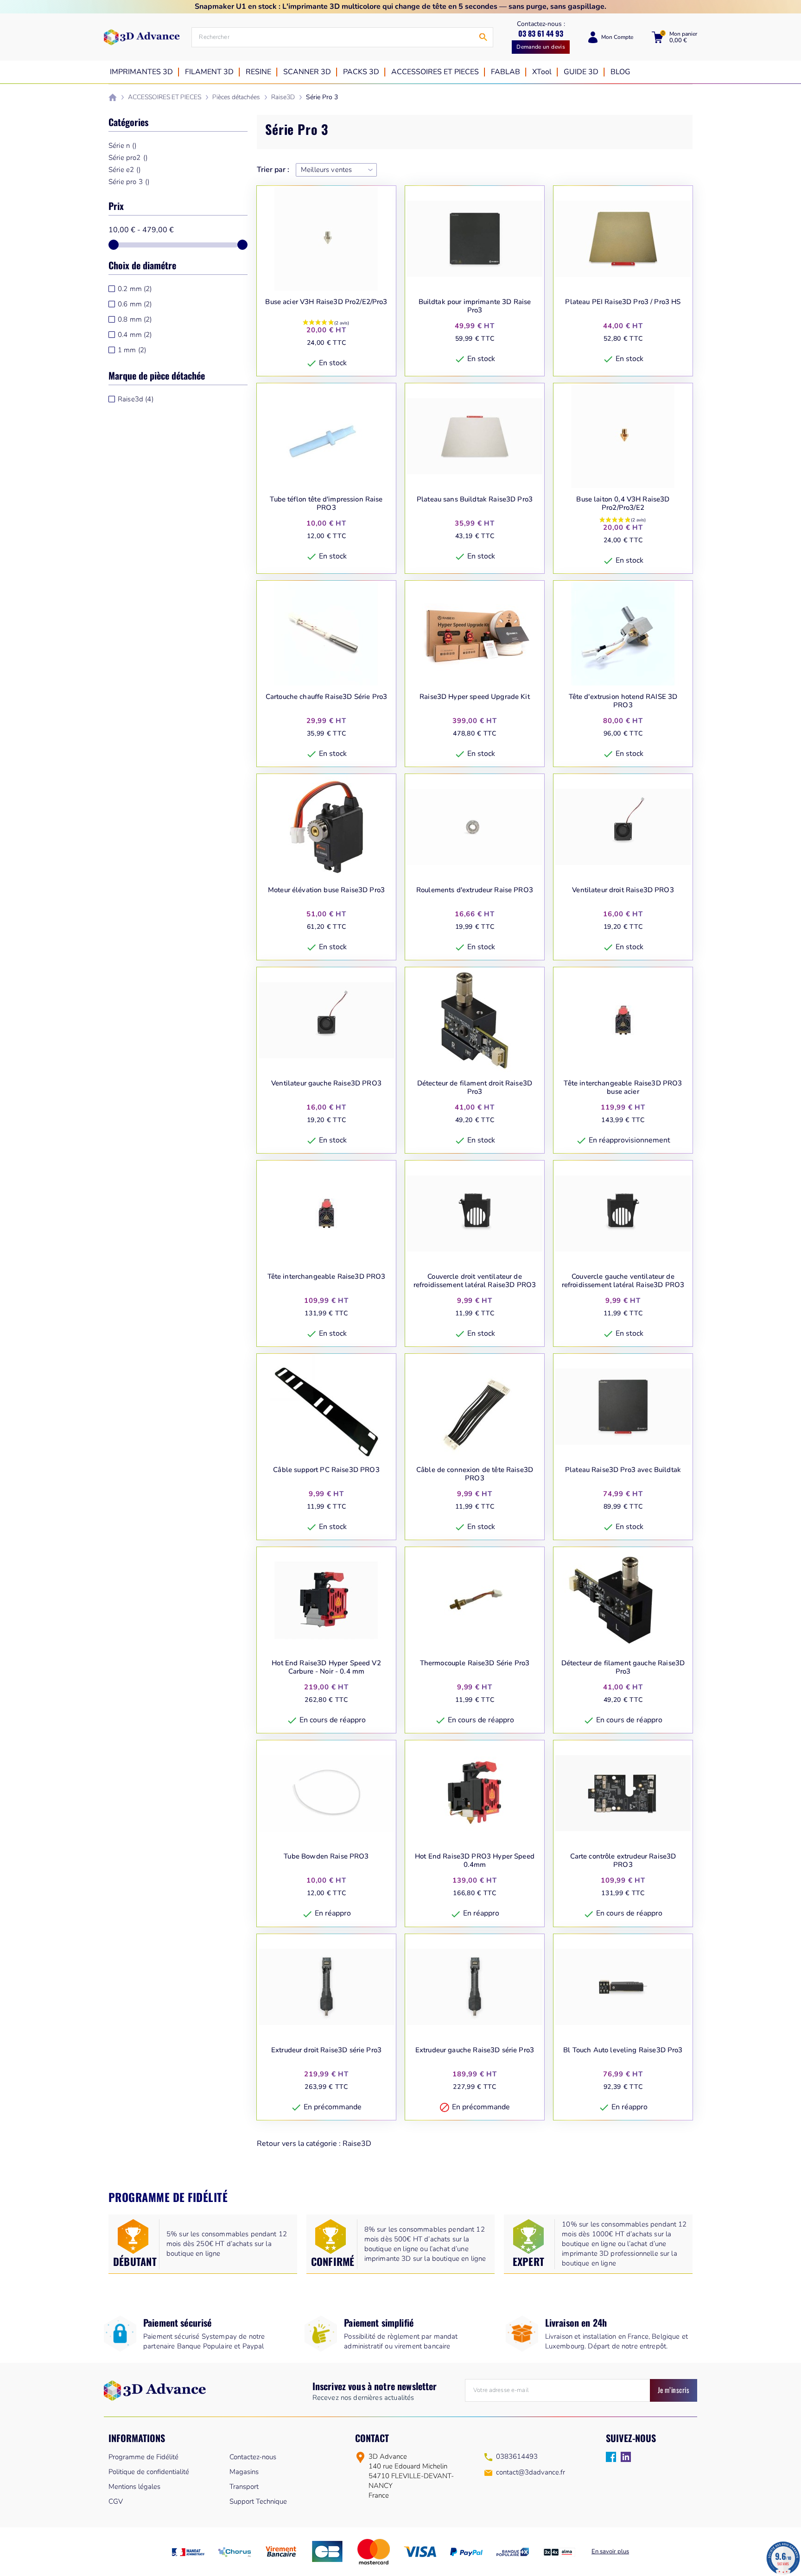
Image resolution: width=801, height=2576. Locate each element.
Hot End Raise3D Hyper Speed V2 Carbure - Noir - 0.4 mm (326, 1667)
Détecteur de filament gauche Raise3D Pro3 (623, 1667)
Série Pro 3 (129, 182)
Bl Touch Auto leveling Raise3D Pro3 (623, 2050)
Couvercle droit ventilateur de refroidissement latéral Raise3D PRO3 (475, 1281)
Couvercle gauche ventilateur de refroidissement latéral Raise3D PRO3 (623, 1281)
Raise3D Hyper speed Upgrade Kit (475, 697)
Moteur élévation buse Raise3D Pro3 (326, 890)
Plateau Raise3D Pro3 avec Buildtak (623, 1470)
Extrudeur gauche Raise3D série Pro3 (475, 2050)
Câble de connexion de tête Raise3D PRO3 (475, 1474)
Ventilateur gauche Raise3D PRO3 (326, 1083)
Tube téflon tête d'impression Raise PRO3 (326, 504)
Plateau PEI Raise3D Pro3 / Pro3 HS (623, 302)
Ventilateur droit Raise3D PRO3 (623, 890)
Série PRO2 (128, 158)
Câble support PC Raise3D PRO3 (326, 1470)
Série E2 (125, 170)
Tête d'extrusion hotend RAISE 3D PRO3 (623, 701)
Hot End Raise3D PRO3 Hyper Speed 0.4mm (475, 1861)
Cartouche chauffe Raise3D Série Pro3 (326, 697)
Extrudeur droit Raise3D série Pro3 (326, 2050)
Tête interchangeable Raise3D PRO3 (327, 1277)
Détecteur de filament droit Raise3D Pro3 (475, 1088)
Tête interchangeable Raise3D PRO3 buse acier (623, 1088)
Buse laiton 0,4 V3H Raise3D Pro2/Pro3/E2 (623, 504)
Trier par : (273, 170)
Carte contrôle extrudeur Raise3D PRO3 (623, 1861)
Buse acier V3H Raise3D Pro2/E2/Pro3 (326, 302)
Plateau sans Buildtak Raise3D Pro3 (475, 499)
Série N (122, 146)
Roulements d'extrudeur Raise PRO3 (475, 890)
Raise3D (357, 2144)
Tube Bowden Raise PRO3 (326, 1856)
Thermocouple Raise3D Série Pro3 (475, 1663)
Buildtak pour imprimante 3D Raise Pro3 (475, 306)
